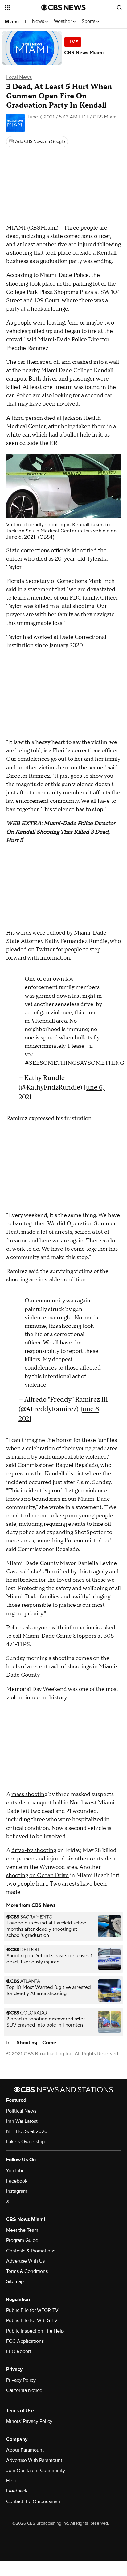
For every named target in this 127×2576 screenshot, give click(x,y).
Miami (12, 22)
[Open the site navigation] (23, 7)
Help (11, 2481)
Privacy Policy (21, 2380)
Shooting (27, 2043)
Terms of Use (20, 2411)
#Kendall (43, 1021)
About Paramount (25, 2450)
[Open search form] (119, 7)
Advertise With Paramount (34, 2460)
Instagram (17, 2191)
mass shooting (29, 1794)
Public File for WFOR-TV (32, 2310)
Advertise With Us (25, 2261)
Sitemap (15, 2281)
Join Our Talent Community (36, 2471)
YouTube (15, 2171)
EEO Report (19, 2351)
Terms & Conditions (27, 2271)
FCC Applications (25, 2341)
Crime (49, 2043)
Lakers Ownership (25, 2142)
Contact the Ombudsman (33, 2501)
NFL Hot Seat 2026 (27, 2131)
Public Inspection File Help (35, 2331)
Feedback (17, 2491)
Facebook (17, 2181)
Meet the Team (22, 2230)
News (39, 22)
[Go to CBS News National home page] (63, 7)
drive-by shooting (34, 1850)
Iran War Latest (22, 2121)
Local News (19, 77)
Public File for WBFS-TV (32, 2320)
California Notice (24, 2390)
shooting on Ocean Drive (37, 1875)
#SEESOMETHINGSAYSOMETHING (74, 1063)
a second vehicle (85, 1828)
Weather (63, 22)
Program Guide (22, 2240)
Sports (89, 22)
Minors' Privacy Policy (29, 2421)
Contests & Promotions (31, 2251)
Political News (21, 2111)
